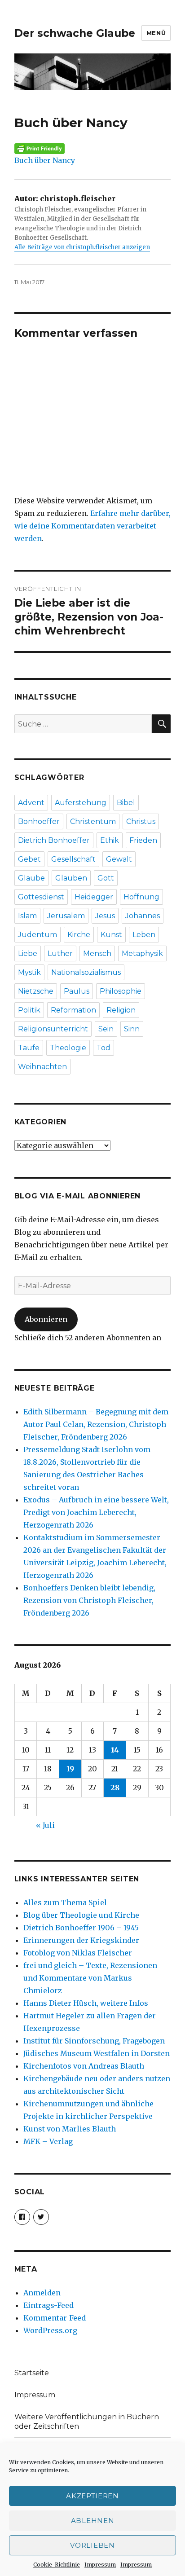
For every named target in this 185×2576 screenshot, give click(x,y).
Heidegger (94, 897)
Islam (27, 916)
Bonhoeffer (39, 821)
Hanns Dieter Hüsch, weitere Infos (86, 2003)
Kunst (111, 935)
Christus (141, 821)
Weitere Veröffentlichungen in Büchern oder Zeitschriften (87, 2422)
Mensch (97, 953)
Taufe (29, 1048)
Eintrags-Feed (48, 2305)
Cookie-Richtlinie (57, 2565)
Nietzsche (36, 991)
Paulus (77, 991)
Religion (121, 1010)
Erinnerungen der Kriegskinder (81, 1940)
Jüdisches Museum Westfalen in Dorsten (97, 2053)
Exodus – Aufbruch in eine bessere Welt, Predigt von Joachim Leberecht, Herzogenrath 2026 (96, 1512)
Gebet (29, 859)
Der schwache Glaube (75, 33)
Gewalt (119, 859)
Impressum (100, 2565)
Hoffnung (141, 897)
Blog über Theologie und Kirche (81, 1915)
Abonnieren (46, 1319)
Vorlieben (92, 2545)
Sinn (132, 1029)
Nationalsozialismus (86, 972)
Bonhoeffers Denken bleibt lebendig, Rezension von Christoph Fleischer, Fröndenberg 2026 (89, 1600)
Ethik (110, 840)
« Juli (45, 1825)
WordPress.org (50, 2330)
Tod (104, 1048)
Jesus (105, 916)
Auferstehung (81, 803)
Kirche (79, 935)
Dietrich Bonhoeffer (54, 840)
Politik (29, 1010)
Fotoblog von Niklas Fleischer (78, 1953)
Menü (156, 33)
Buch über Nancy (45, 160)
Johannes (143, 916)
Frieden (143, 840)
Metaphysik (142, 953)
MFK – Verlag (48, 2141)
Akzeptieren (92, 2496)
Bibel (126, 803)
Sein (106, 1029)
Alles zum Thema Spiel (65, 1902)
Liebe (28, 953)
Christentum (93, 821)
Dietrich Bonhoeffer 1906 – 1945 (81, 1928)
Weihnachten (42, 1067)
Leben (144, 935)
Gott (106, 878)
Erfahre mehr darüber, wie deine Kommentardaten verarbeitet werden (92, 526)
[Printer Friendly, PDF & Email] (93, 149)
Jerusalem (66, 916)
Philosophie (121, 991)
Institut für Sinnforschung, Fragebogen (94, 2041)
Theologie (68, 1048)
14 (115, 1750)
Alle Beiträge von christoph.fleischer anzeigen (82, 247)
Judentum (37, 935)
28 (115, 1788)
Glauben (71, 878)
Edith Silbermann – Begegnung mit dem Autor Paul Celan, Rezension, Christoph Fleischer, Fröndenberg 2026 (96, 1424)
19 (70, 1769)
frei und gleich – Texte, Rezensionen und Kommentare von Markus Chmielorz (90, 1978)
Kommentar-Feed (55, 2318)
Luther (60, 953)
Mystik (29, 972)
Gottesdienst (41, 897)
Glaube (31, 878)
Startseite (32, 2373)
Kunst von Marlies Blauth (70, 2129)
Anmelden (42, 2293)
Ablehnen (93, 2521)
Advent (31, 803)
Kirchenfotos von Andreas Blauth (84, 2066)
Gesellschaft (73, 859)
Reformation (73, 1010)
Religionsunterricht (53, 1029)
